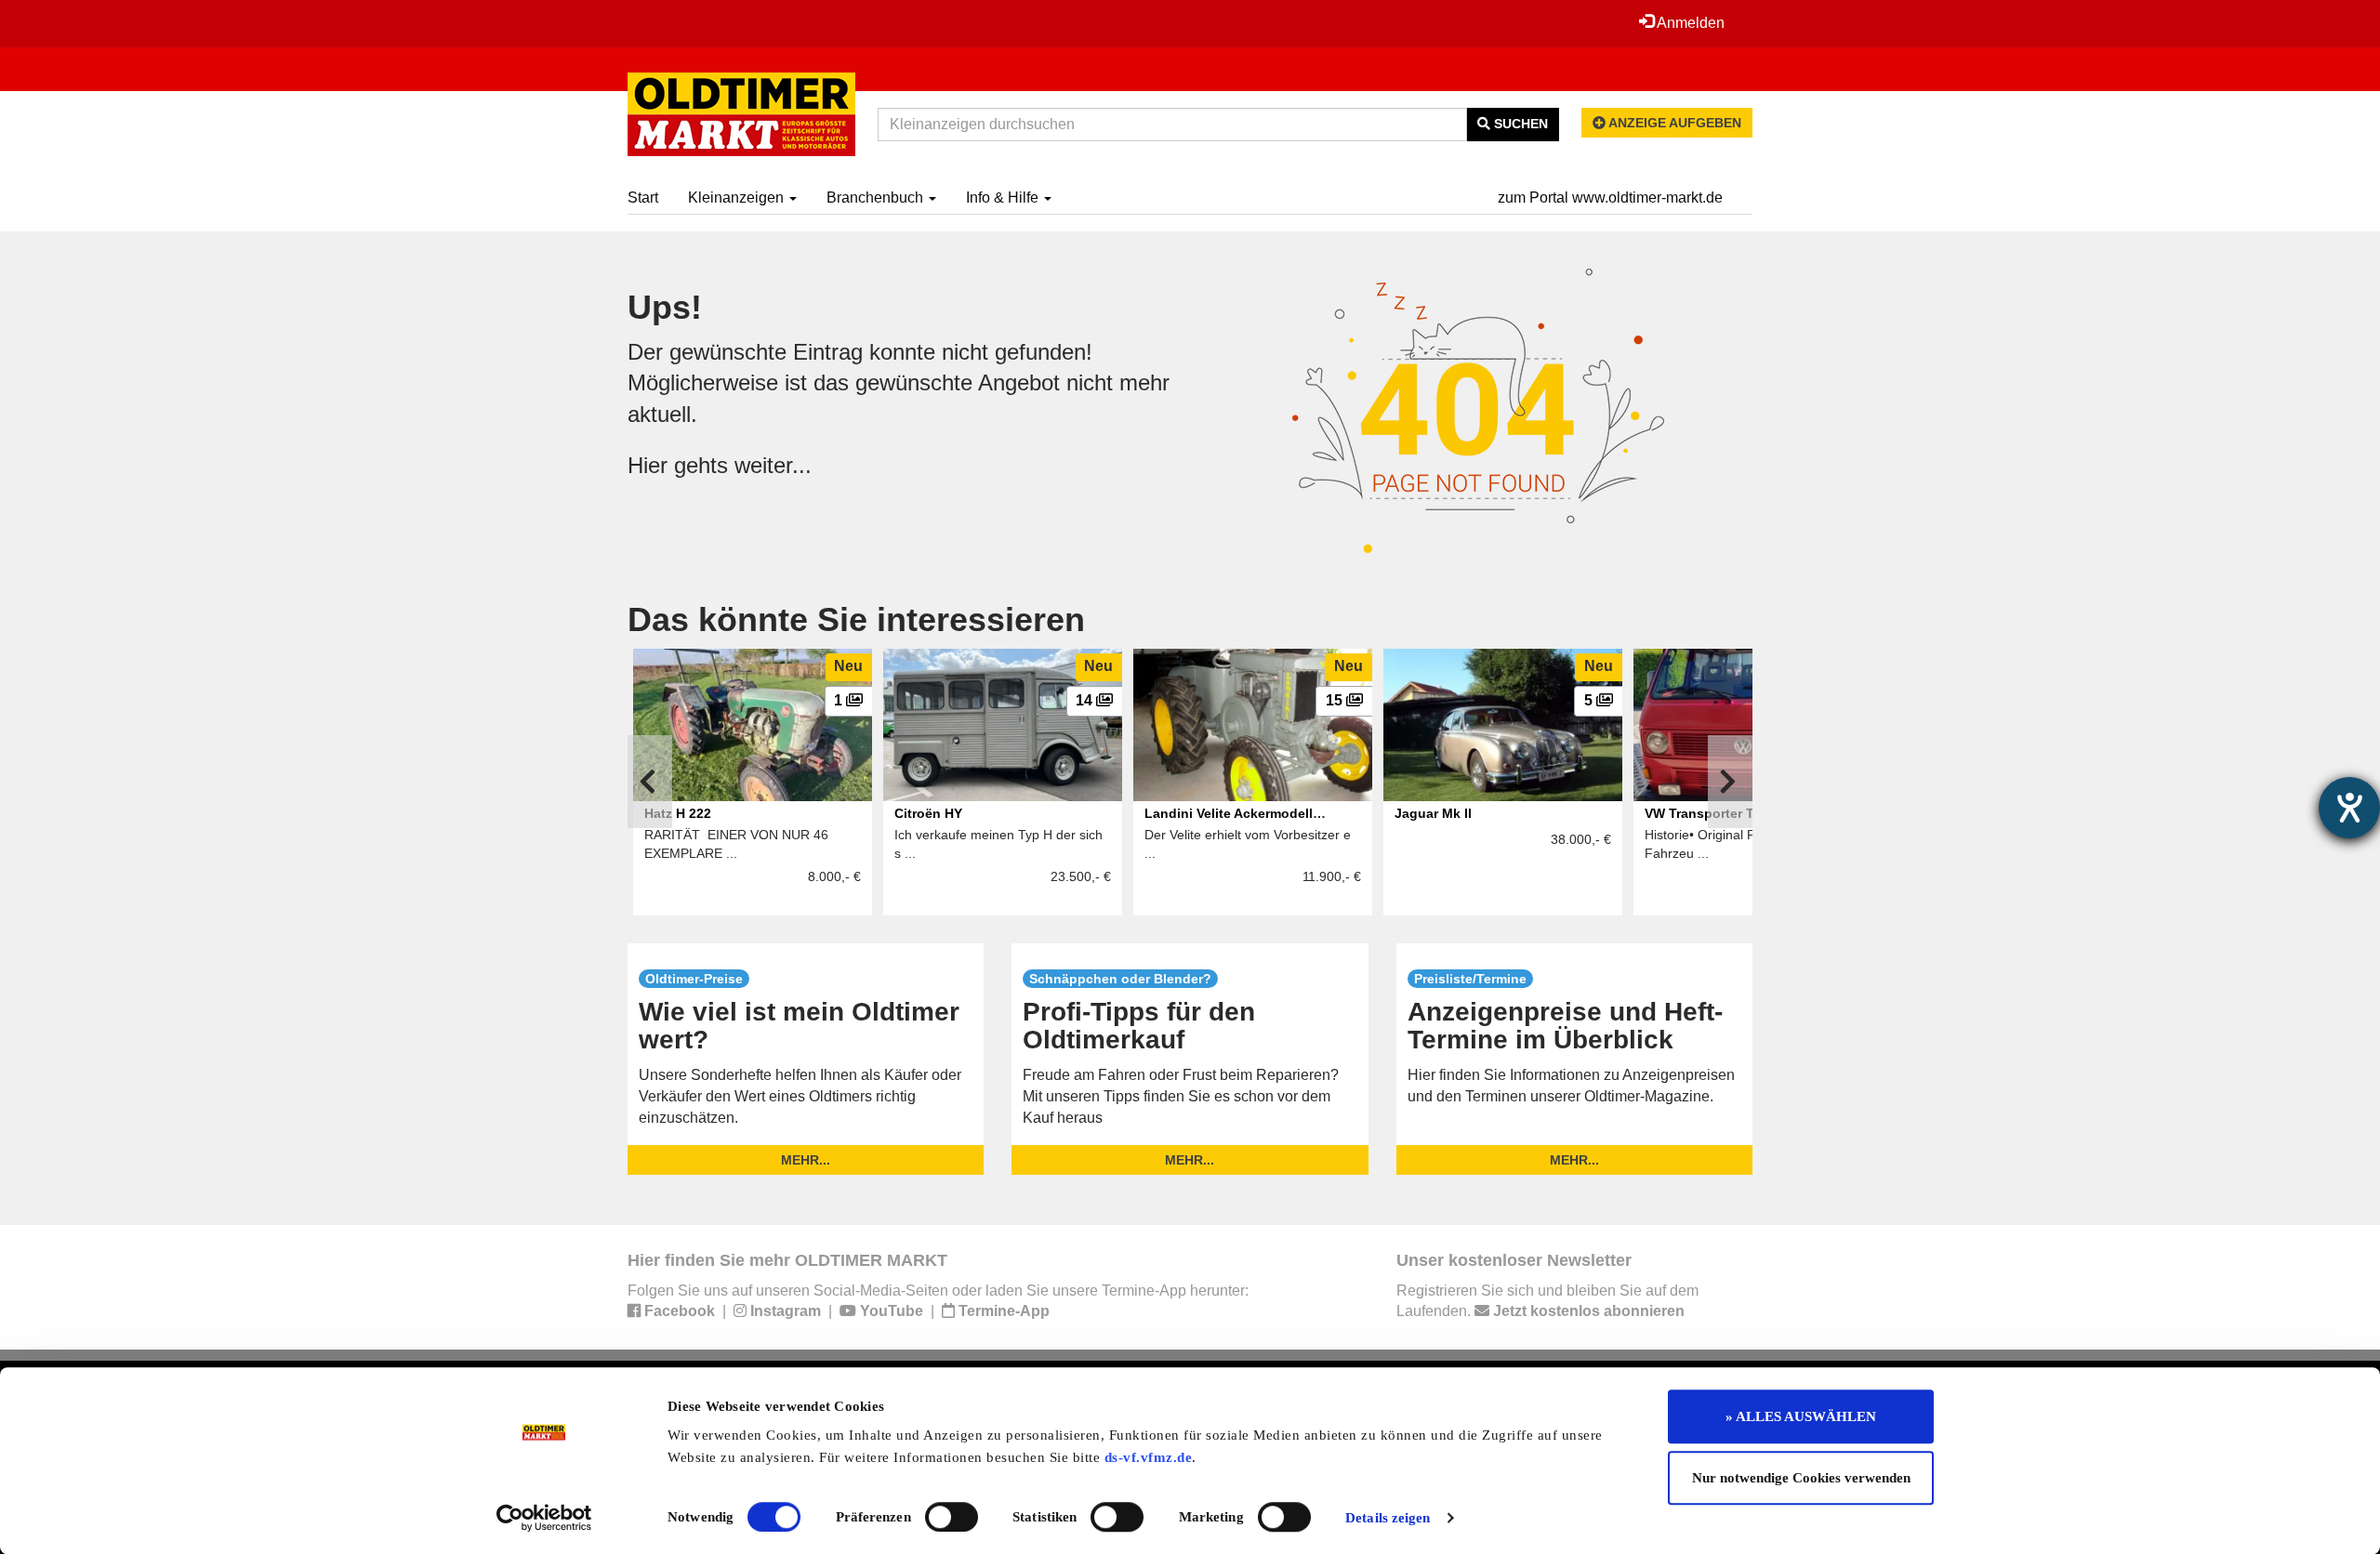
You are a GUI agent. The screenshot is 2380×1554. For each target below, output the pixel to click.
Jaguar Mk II (1433, 813)
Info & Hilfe (1004, 198)
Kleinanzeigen (738, 198)
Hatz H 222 (678, 813)
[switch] (952, 1517)
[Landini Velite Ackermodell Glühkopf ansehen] (1253, 725)
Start (643, 198)
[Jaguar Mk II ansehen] (1503, 725)
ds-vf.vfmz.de (1149, 1457)
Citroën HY (928, 813)
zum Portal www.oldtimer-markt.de (1610, 198)
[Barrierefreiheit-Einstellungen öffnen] (2349, 808)
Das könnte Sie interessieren (856, 619)
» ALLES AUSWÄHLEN (1801, 1416)
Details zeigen (1388, 1518)
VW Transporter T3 (1703, 813)
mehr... (806, 1160)
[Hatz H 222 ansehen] (753, 725)
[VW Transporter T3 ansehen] (1753, 725)
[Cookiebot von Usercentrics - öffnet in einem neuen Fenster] (544, 1518)
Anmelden (1689, 23)
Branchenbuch (877, 198)
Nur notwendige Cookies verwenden (1801, 1478)
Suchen (1519, 124)
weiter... (773, 465)
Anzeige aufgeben (1673, 123)
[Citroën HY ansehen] (1003, 725)
